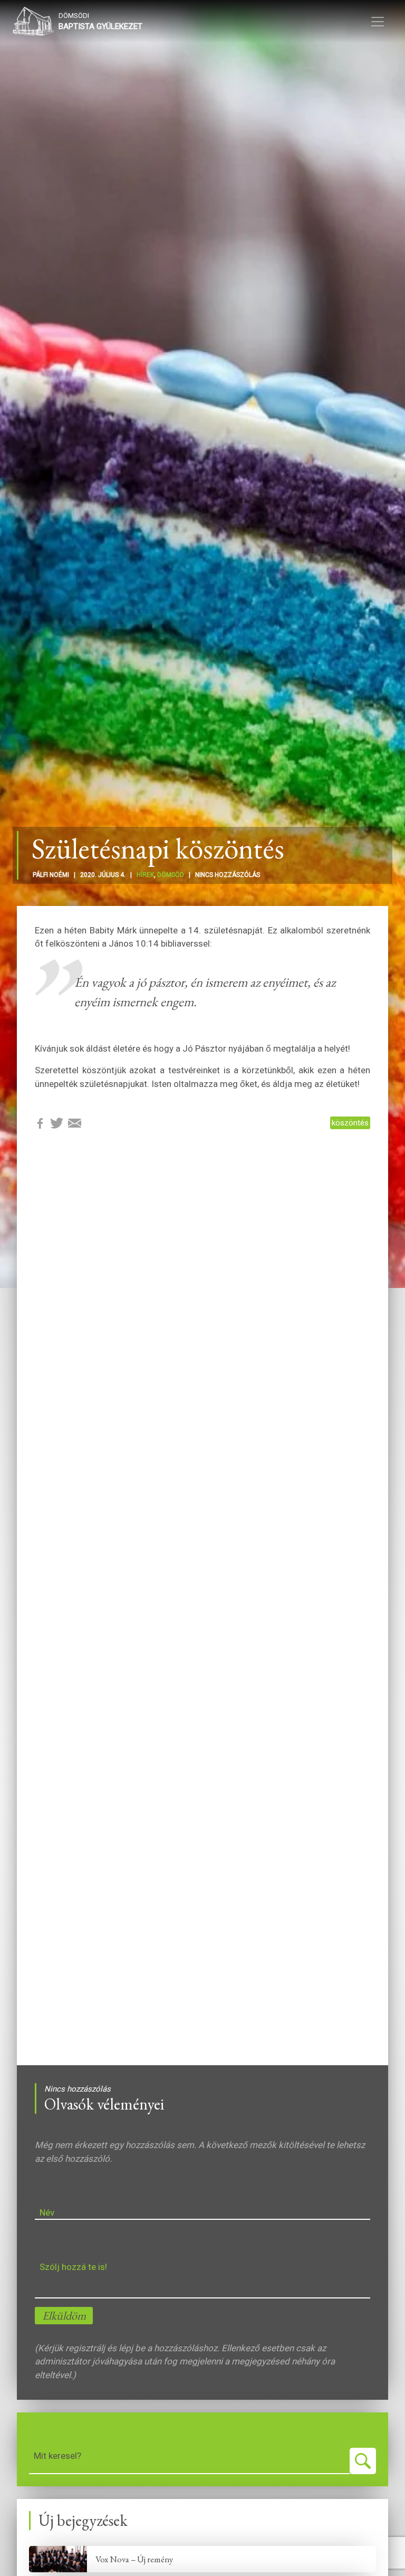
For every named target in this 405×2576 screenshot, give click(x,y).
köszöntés (350, 1123)
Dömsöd (171, 875)
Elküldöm (64, 2316)
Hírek (145, 875)
